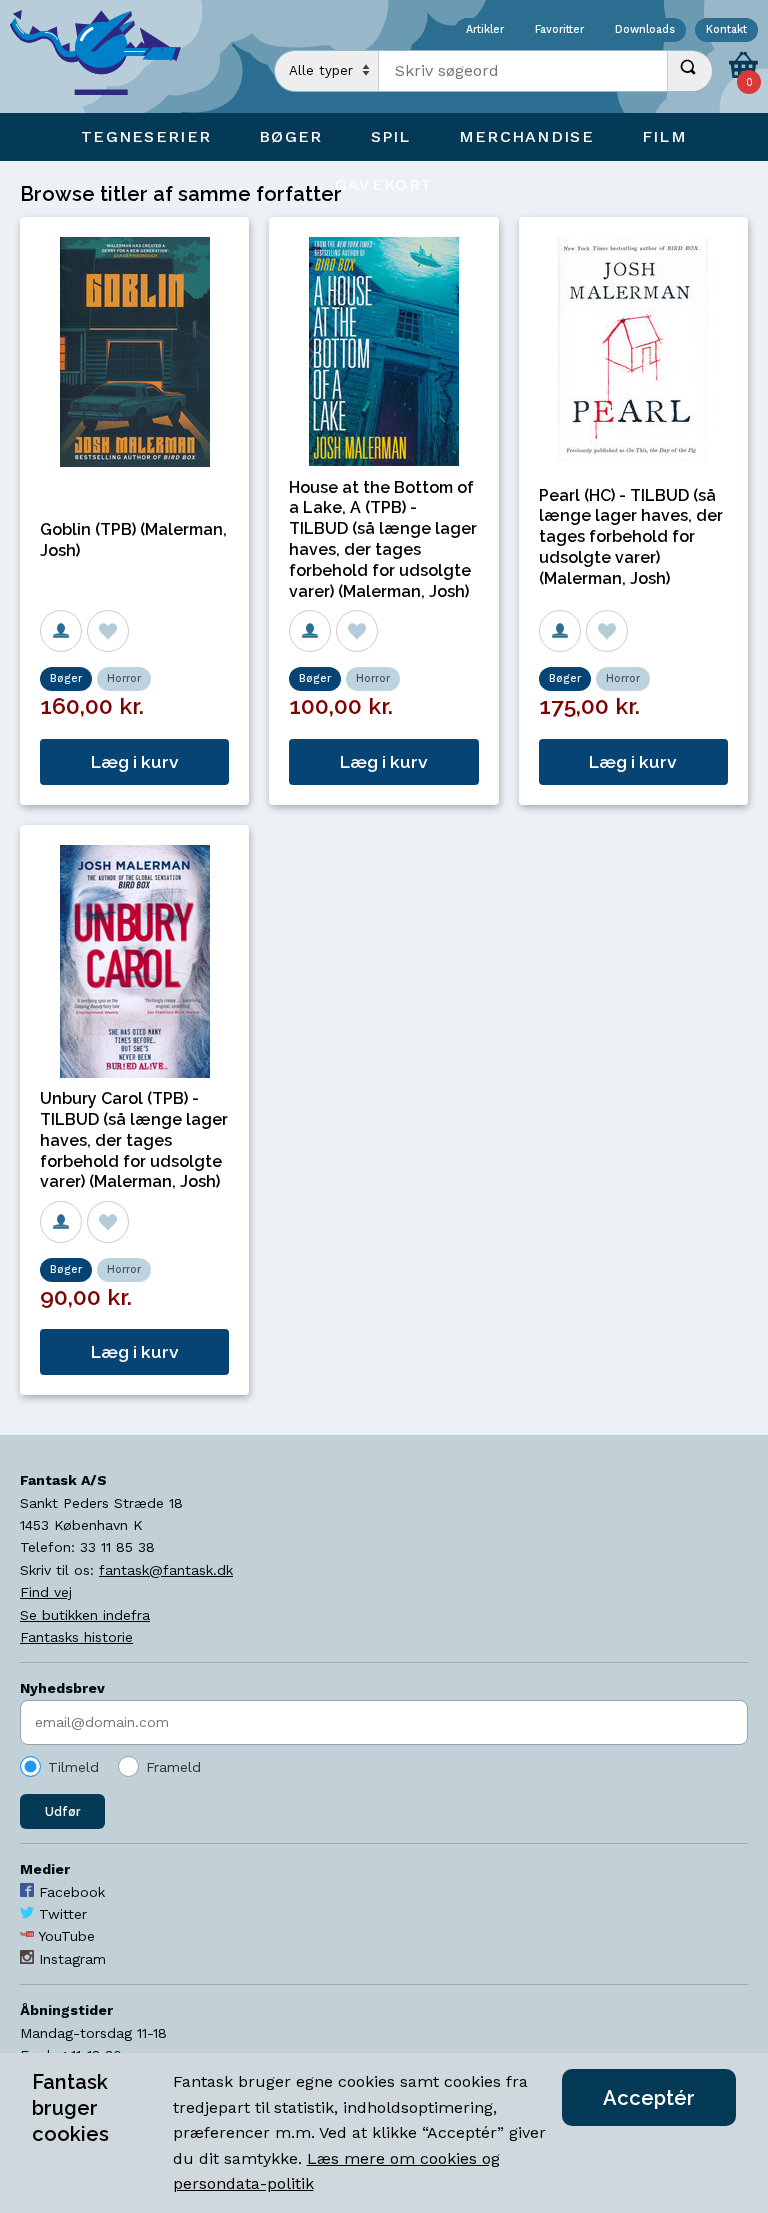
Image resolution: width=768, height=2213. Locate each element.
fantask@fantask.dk (166, 1570)
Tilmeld (73, 1767)
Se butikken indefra (85, 1615)
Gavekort (384, 184)
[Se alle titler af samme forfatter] (61, 631)
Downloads (645, 30)
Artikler (485, 30)
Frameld (173, 1767)
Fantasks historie (76, 1637)
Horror (124, 678)
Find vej (46, 1592)
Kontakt (726, 30)
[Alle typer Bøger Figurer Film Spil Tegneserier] (327, 71)
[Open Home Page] (105, 56)
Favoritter (559, 30)
